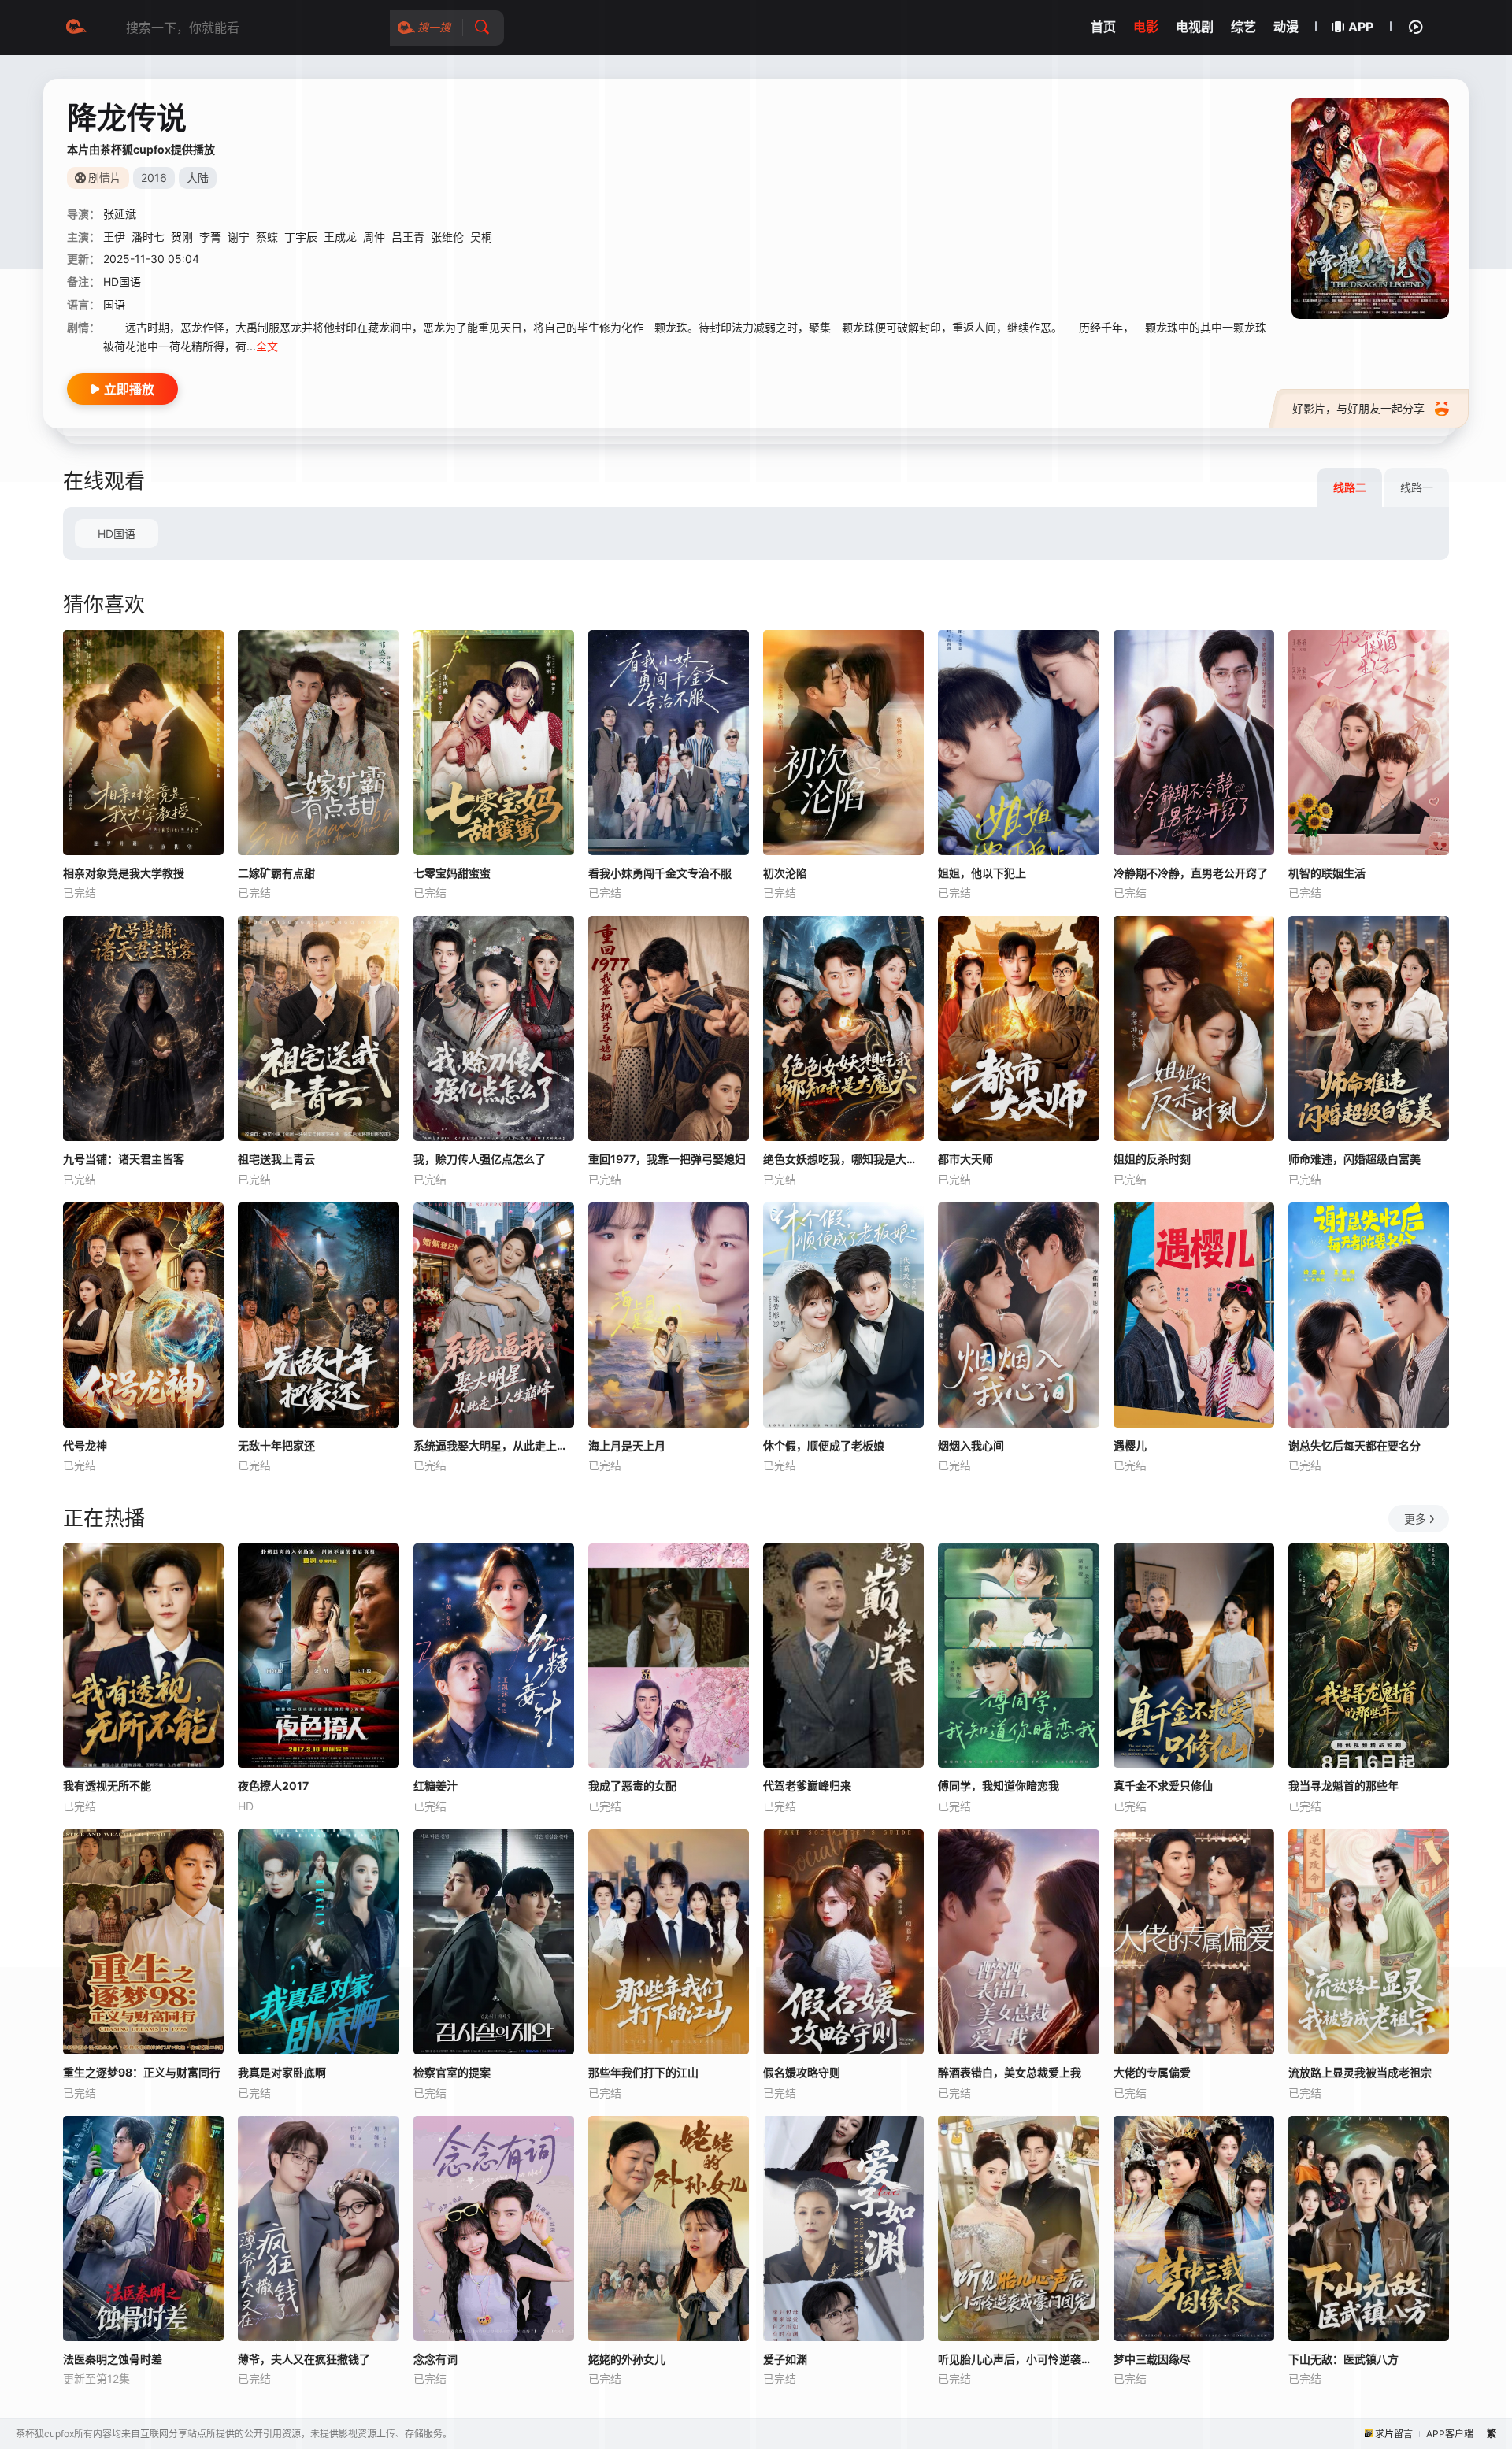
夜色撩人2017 (273, 1786)
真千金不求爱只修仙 (1163, 1786)
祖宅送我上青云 (276, 1159)
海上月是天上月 (627, 1445)
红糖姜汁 (435, 1786)
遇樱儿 (1130, 1445)
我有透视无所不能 (107, 1786)
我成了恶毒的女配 (632, 1786)
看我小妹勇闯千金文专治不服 (660, 873)
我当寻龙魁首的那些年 (1343, 1786)
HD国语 (117, 534)
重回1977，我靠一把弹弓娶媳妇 (667, 1159)
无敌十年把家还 (276, 1445)
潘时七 (148, 237)
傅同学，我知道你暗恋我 (999, 1786)
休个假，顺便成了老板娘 (824, 1445)
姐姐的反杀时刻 (1152, 1159)
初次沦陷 (785, 873)
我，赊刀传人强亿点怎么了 (480, 1159)
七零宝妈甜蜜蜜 (452, 873)
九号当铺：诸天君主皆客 (124, 1159)
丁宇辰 (301, 237)
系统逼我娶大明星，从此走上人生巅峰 (494, 1445)
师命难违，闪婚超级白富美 (1354, 1159)
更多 (1415, 1519)
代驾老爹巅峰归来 (807, 1786)
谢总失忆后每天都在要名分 (1354, 1445)
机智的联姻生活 (1327, 873)
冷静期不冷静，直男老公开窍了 (1191, 873)
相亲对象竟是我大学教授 (124, 873)
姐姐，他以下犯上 (982, 873)
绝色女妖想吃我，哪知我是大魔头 (843, 1159)
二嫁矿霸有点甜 (276, 873)
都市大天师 (965, 1159)
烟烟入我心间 (971, 1445)
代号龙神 (85, 1445)
